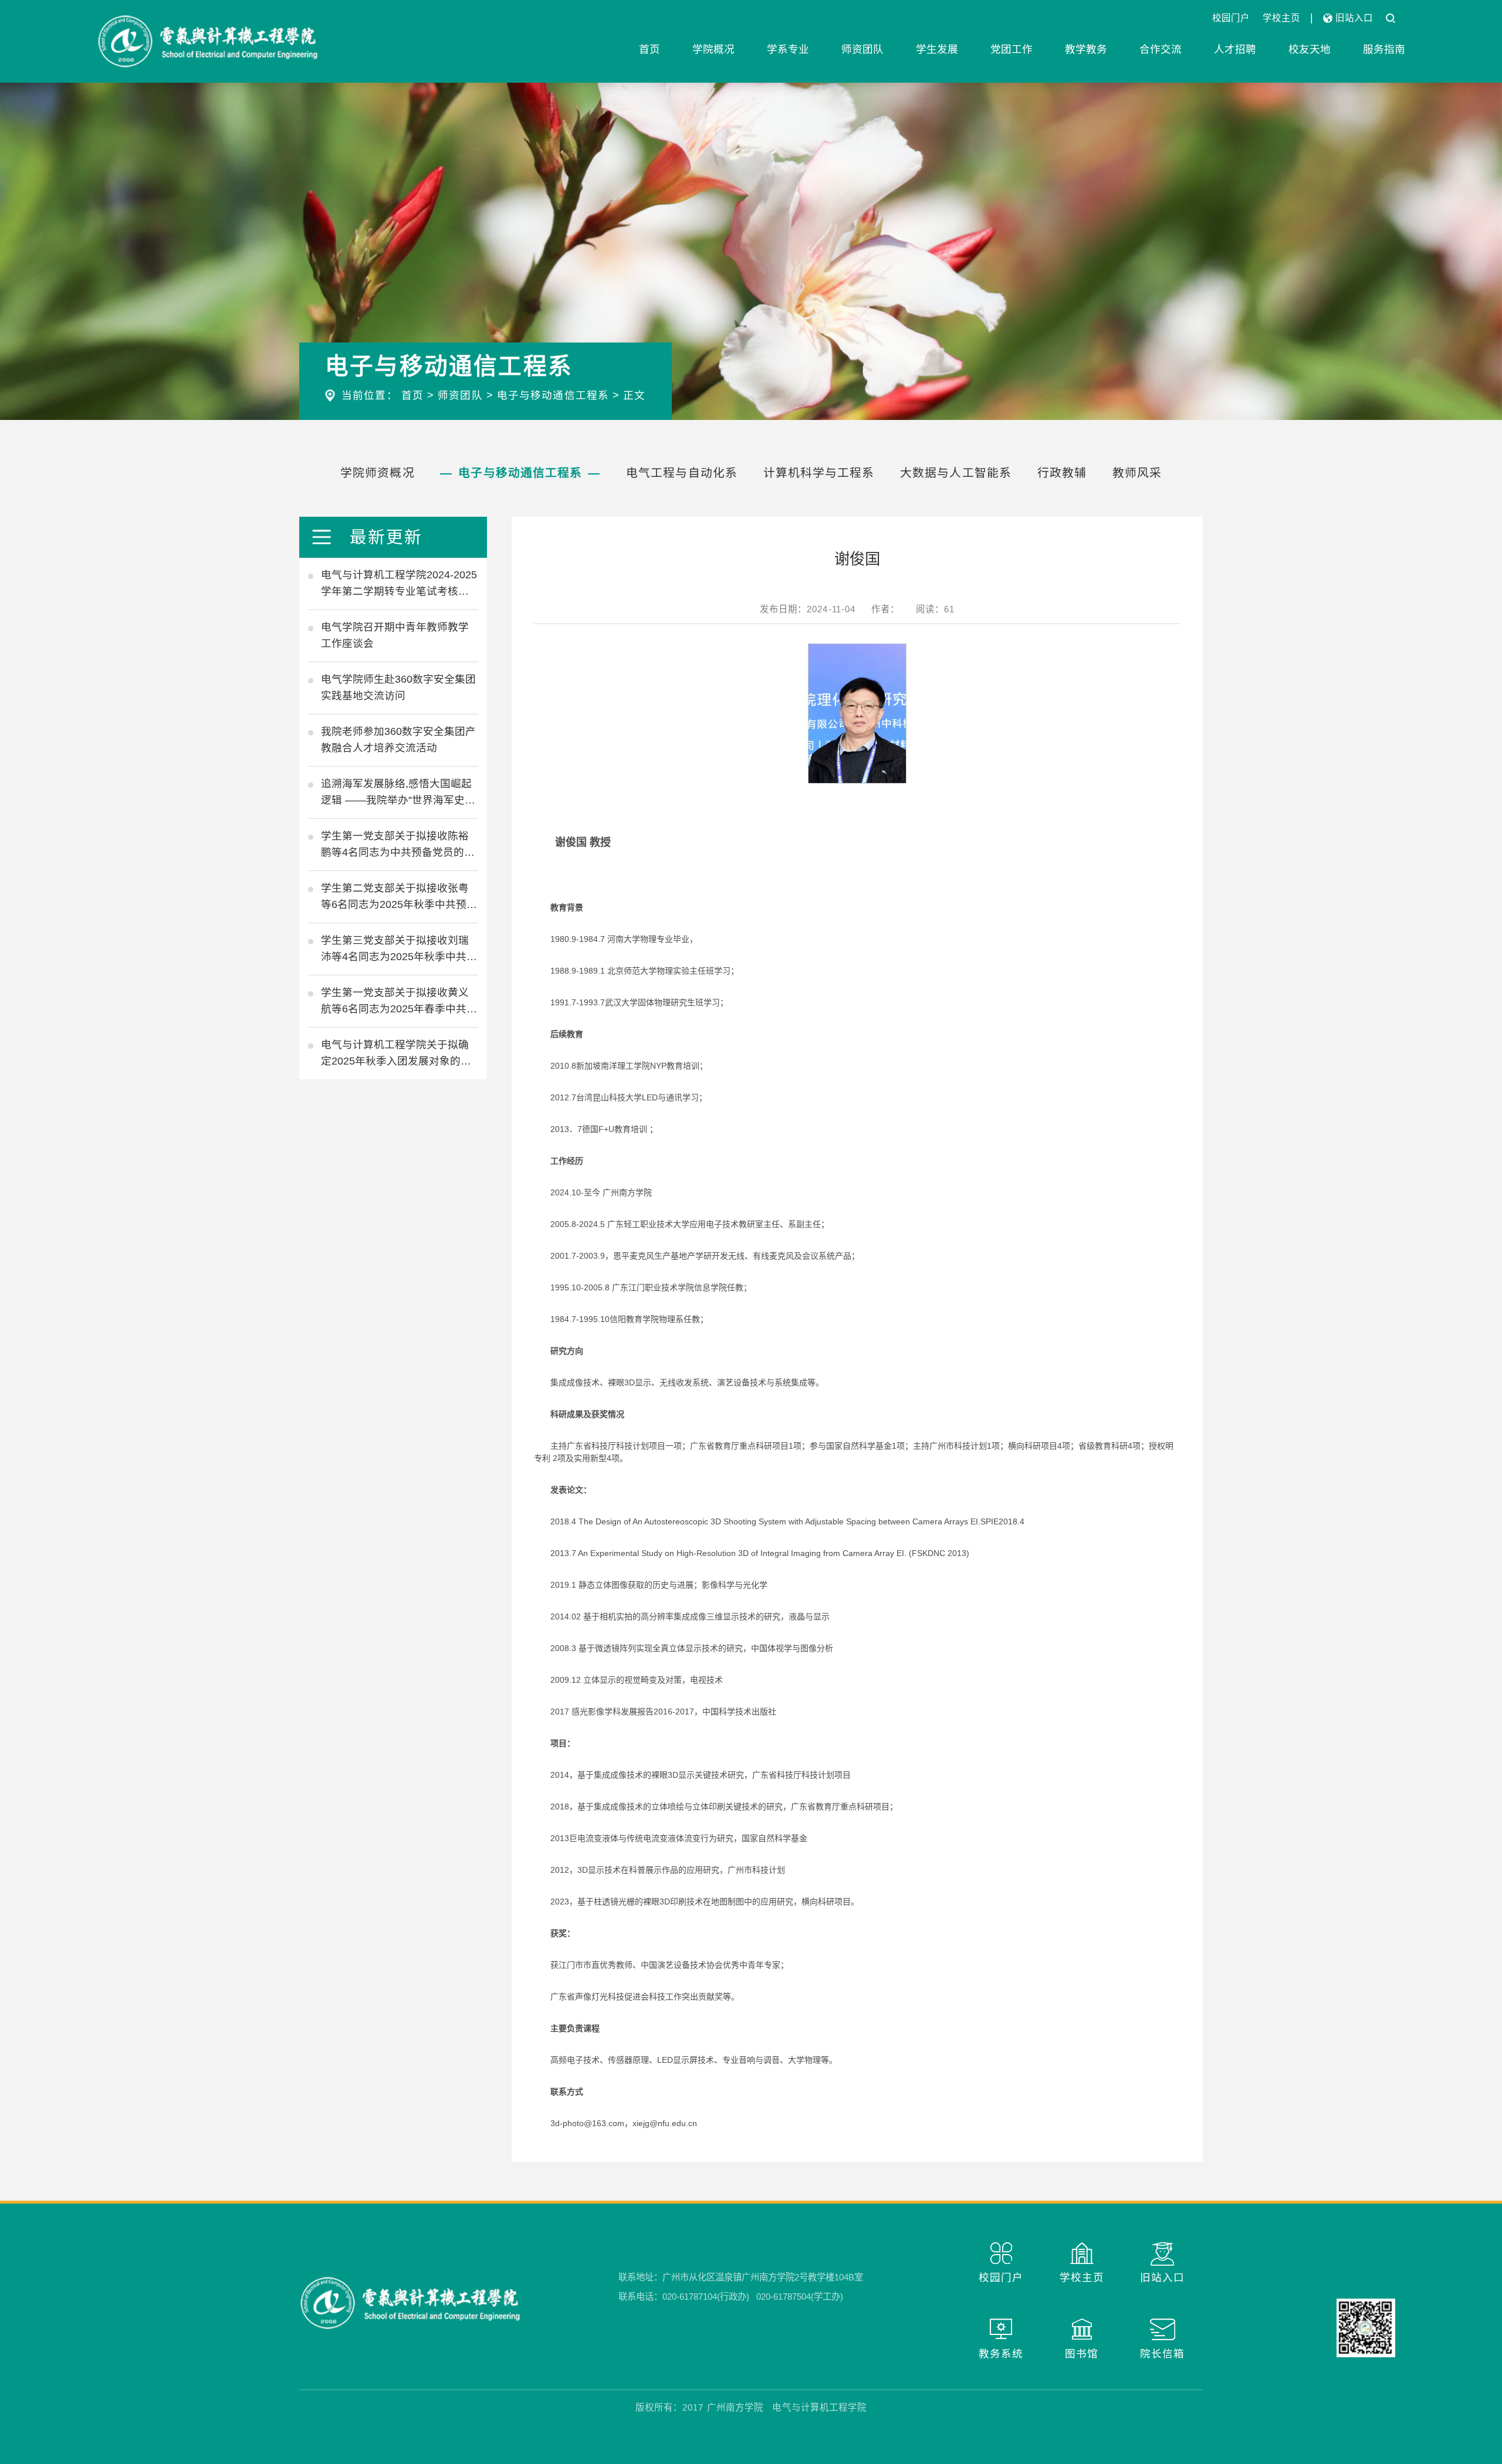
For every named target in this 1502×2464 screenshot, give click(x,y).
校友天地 (1310, 49)
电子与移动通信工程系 (553, 395)
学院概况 (713, 49)
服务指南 (1384, 49)
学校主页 (1281, 18)
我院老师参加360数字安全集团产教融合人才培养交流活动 (398, 740)
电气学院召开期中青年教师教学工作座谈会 (395, 635)
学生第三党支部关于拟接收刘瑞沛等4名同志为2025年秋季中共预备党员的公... (399, 950)
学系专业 (788, 49)
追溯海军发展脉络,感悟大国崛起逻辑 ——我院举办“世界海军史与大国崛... (398, 793)
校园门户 (1231, 18)
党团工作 (1012, 49)
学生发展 (937, 49)
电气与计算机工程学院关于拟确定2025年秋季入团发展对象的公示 (396, 1054)
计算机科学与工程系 (819, 473)
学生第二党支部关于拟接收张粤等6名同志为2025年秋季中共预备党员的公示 (399, 897)
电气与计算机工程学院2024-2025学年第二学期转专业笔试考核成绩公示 (399, 584)
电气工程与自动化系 (682, 473)
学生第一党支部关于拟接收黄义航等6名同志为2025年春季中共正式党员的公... (399, 1002)
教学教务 (1086, 49)
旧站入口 (1353, 18)
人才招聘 (1235, 49)
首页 (649, 49)
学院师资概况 (378, 473)
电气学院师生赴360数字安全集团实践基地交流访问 (398, 687)
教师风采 (1137, 473)
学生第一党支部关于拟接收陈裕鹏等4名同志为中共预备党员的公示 (398, 845)
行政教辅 (1062, 473)
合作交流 (1161, 49)
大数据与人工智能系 (956, 473)
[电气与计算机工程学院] (208, 41)
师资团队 (862, 49)
